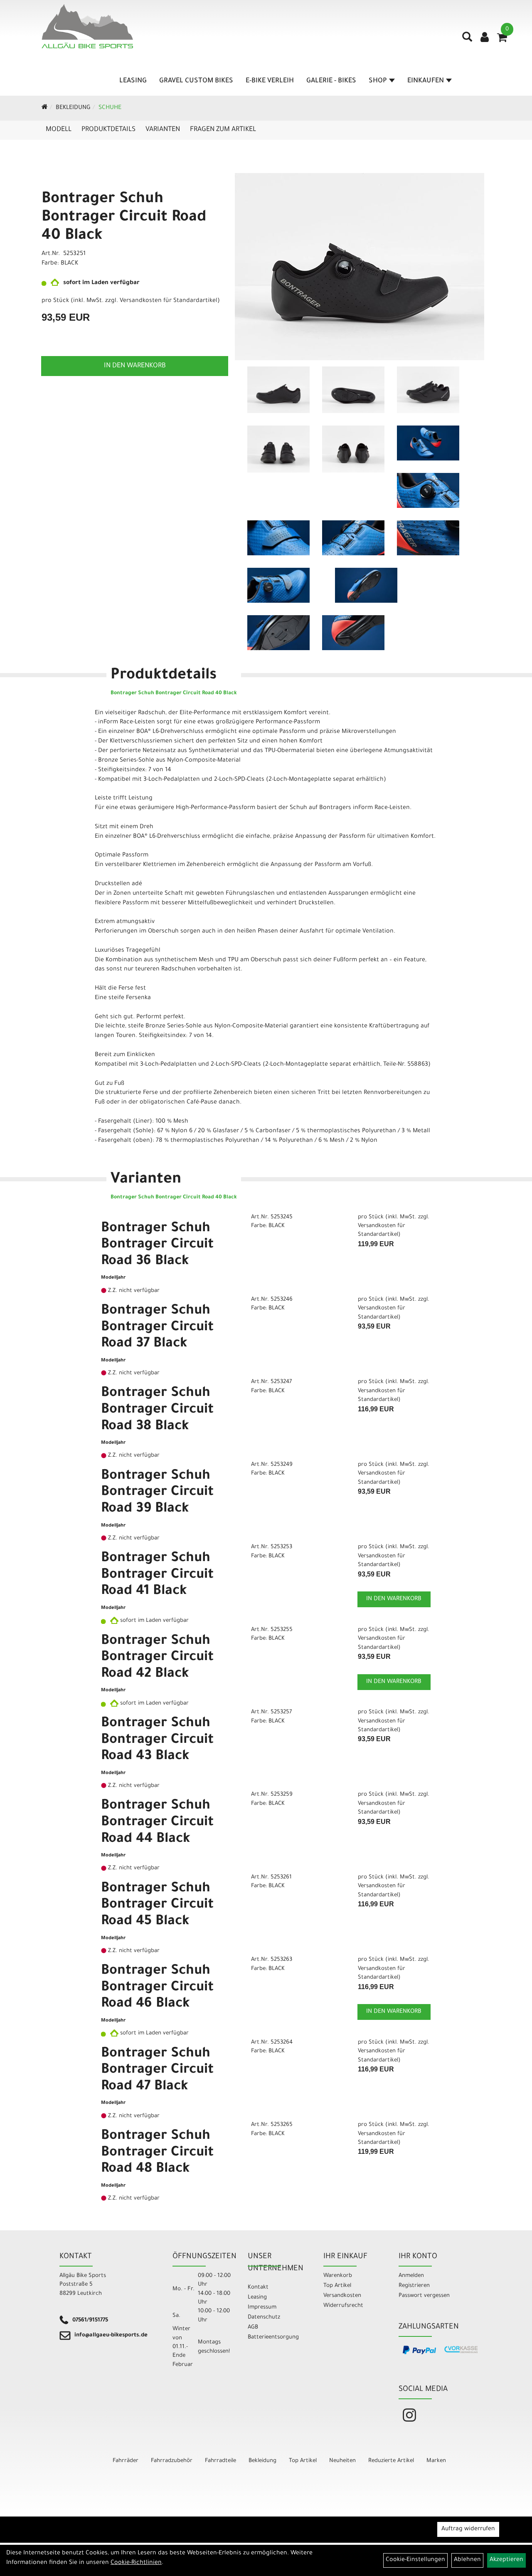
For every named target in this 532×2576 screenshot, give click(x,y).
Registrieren (414, 2286)
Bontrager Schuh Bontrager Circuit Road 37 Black (157, 1328)
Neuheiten (342, 2461)
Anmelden (411, 2276)
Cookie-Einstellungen (415, 2560)
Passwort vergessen (424, 2296)
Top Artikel (337, 2286)
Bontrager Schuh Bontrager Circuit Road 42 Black (157, 1658)
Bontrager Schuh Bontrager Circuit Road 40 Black (124, 218)
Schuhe (110, 108)
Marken (436, 2461)
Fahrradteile (220, 2461)
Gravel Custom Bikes (196, 81)
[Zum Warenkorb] (502, 40)
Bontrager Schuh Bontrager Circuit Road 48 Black (157, 2153)
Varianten (163, 130)
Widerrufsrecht (343, 2306)
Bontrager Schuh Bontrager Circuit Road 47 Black (157, 2071)
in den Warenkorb (135, 366)
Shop (378, 81)
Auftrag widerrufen (468, 2529)
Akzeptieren (506, 2560)
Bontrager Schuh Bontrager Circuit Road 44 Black (157, 1823)
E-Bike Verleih (270, 81)
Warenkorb (338, 2276)
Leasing (133, 81)
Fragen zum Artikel (223, 130)
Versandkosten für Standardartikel (169, 301)
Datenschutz (264, 2317)
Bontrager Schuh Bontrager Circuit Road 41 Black (157, 1575)
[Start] (45, 108)
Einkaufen (426, 81)
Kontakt (258, 2288)
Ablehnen (467, 2560)
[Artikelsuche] (467, 40)
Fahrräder (126, 2461)
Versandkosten (342, 2296)
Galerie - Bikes (331, 81)
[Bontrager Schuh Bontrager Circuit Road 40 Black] (360, 267)
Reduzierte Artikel (391, 2461)
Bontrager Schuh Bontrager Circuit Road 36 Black (157, 1246)
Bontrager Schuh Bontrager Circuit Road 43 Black (157, 1741)
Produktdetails (108, 130)
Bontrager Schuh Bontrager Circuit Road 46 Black (157, 1988)
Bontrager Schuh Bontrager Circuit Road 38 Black (157, 1410)
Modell (59, 130)
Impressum (262, 2308)
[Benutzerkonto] (485, 38)
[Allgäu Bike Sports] (87, 26)
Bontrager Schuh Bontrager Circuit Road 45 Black (157, 1906)
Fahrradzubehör (172, 2461)
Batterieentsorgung (273, 2337)
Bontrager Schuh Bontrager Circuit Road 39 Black (157, 1493)
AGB (253, 2327)
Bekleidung (73, 108)
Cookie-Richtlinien (136, 2563)
